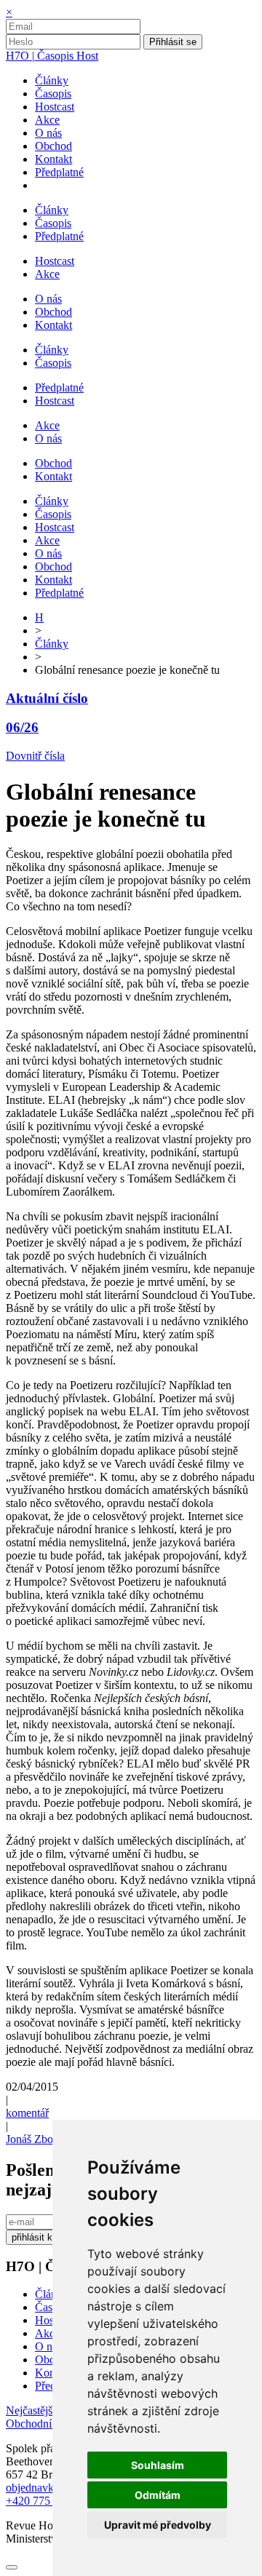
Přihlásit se (173, 42)
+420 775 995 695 (48, 2501)
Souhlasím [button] (158, 2465)
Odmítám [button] (158, 2495)
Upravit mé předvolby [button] (158, 2525)
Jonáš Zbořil (34, 2139)
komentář (27, 2113)
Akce (47, 2333)
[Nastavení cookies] (12, 2567)
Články (52, 644)
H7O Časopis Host (52, 56)
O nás (48, 2346)
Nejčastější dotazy (49, 2410)
